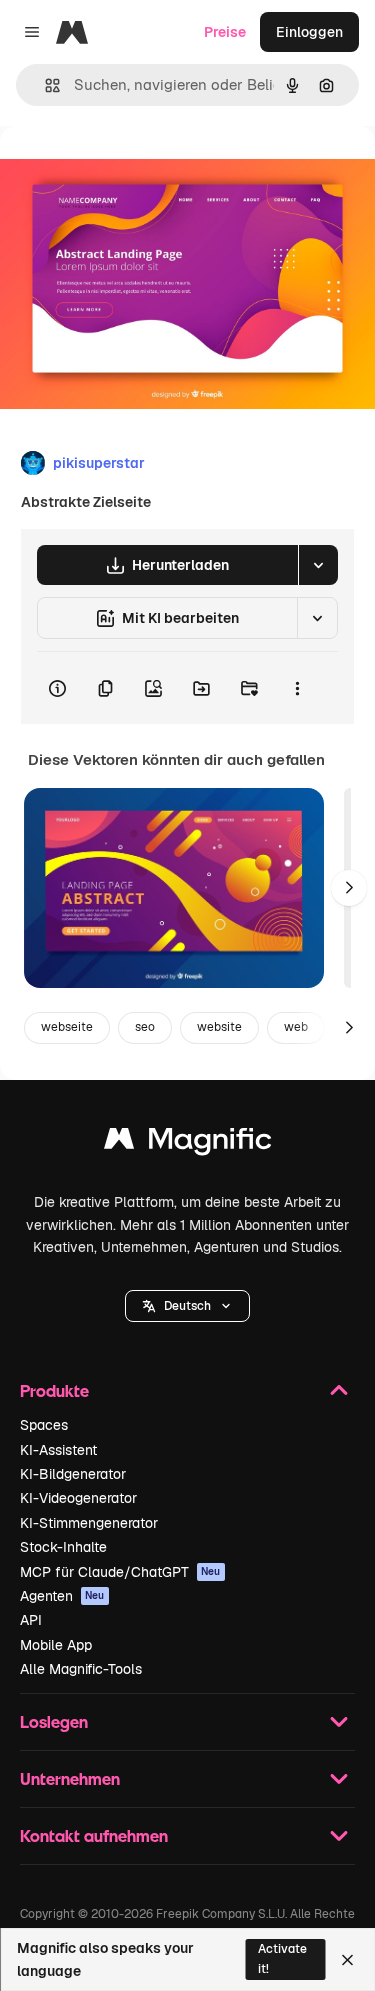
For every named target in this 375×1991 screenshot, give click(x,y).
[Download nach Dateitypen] (318, 565)
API (31, 1620)
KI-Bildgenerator (73, 1474)
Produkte (54, 1390)
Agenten (62, 1596)
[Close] (347, 1960)
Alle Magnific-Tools (81, 1669)
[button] (187, 1306)
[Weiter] (349, 888)
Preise (225, 32)
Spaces (44, 1425)
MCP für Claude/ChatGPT (120, 1572)
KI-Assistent (58, 1450)
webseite (67, 1027)
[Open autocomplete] (44, 85)
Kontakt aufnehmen (94, 1835)
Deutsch (187, 1306)
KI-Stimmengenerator (89, 1523)
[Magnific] (188, 1143)
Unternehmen (70, 1778)
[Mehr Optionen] (297, 688)
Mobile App (56, 1645)
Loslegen (54, 1721)
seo (145, 1027)
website (219, 1027)
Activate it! (282, 1958)
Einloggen (309, 32)
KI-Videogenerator (78, 1498)
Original (128, 171)
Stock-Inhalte (63, 1547)
